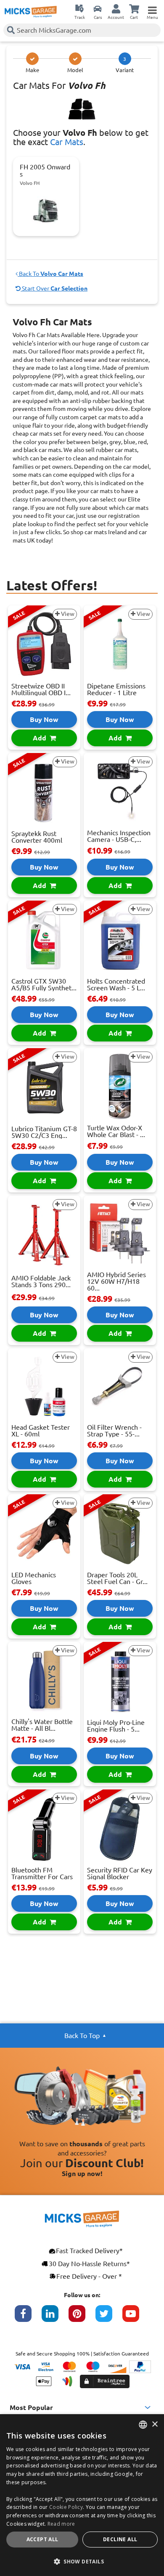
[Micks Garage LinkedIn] (55, 2318)
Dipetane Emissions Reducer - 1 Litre (116, 689)
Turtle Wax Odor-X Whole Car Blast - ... (116, 1131)
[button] (82, 2561)
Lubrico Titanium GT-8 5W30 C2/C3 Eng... (44, 1132)
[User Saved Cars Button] (98, 8)
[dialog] (82, 2495)
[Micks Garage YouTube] (136, 2318)
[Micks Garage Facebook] (28, 2318)
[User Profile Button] (116, 8)
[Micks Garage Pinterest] (82, 2318)
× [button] (155, 2424)
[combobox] (143, 2425)
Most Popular (31, 2407)
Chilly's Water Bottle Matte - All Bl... (42, 1725)
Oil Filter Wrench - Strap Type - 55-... (114, 1431)
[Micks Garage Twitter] (109, 2318)
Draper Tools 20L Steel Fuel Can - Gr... (117, 1578)
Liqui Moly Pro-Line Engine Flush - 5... (116, 1726)
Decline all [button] (120, 2539)
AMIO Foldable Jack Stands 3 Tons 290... (41, 1281)
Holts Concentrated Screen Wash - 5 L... (116, 984)
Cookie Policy (66, 2507)
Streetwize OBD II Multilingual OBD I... (41, 689)
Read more (61, 2524)
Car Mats (67, 142)
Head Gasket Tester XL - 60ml (41, 1431)
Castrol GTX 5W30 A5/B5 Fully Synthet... (44, 984)
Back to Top (82, 2036)
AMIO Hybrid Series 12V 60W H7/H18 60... (116, 1281)
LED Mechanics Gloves (34, 1578)
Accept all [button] (42, 2539)
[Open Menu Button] (152, 8)
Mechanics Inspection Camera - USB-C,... (119, 836)
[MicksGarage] (31, 12)
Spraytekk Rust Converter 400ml (37, 837)
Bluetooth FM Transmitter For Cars (42, 1873)
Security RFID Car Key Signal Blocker (120, 1873)
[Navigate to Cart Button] (134, 8)
